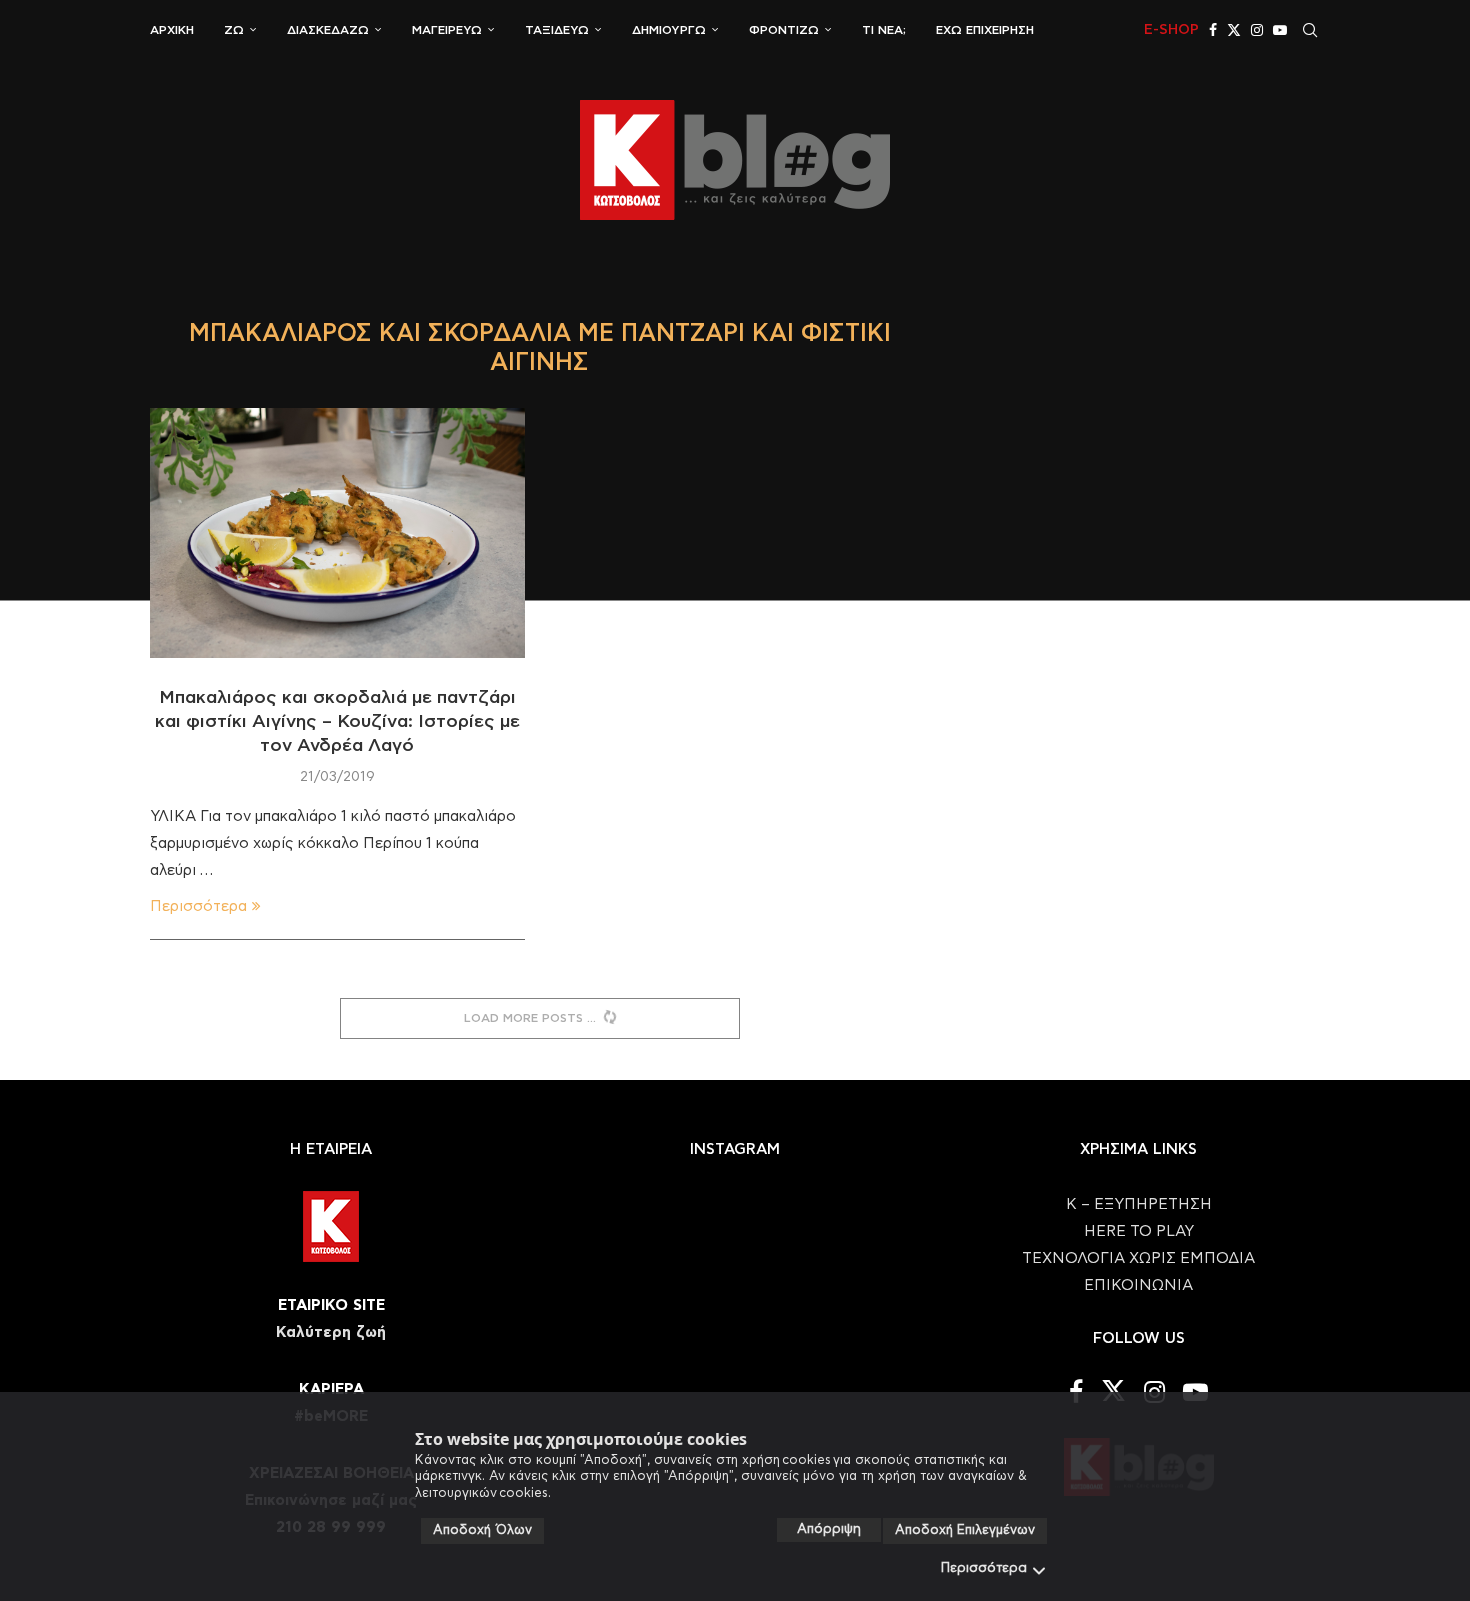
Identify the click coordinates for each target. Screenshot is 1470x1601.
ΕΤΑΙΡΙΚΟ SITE (331, 1305)
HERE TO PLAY (1139, 1231)
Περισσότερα (984, 1568)
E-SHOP (1171, 30)
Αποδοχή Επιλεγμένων (965, 1530)
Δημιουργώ (669, 30)
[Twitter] (1234, 30)
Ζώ (234, 30)
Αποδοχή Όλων (482, 1530)
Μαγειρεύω (447, 30)
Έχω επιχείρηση (985, 30)
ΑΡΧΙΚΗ (172, 30)
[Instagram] (1257, 30)
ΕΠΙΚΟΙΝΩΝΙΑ (1138, 1285)
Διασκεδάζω (328, 30)
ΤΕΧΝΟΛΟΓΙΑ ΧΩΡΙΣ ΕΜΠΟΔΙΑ (1138, 1258)
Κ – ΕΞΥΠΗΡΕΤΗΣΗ (1139, 1204)
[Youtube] (1280, 30)
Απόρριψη (829, 1529)
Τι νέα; (884, 30)
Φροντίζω (784, 30)
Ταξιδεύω (557, 30)
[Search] (1310, 30)
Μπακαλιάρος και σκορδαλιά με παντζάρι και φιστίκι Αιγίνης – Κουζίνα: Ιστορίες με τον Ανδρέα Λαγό (337, 722)
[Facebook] (1213, 30)
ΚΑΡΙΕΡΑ (331, 1389)
